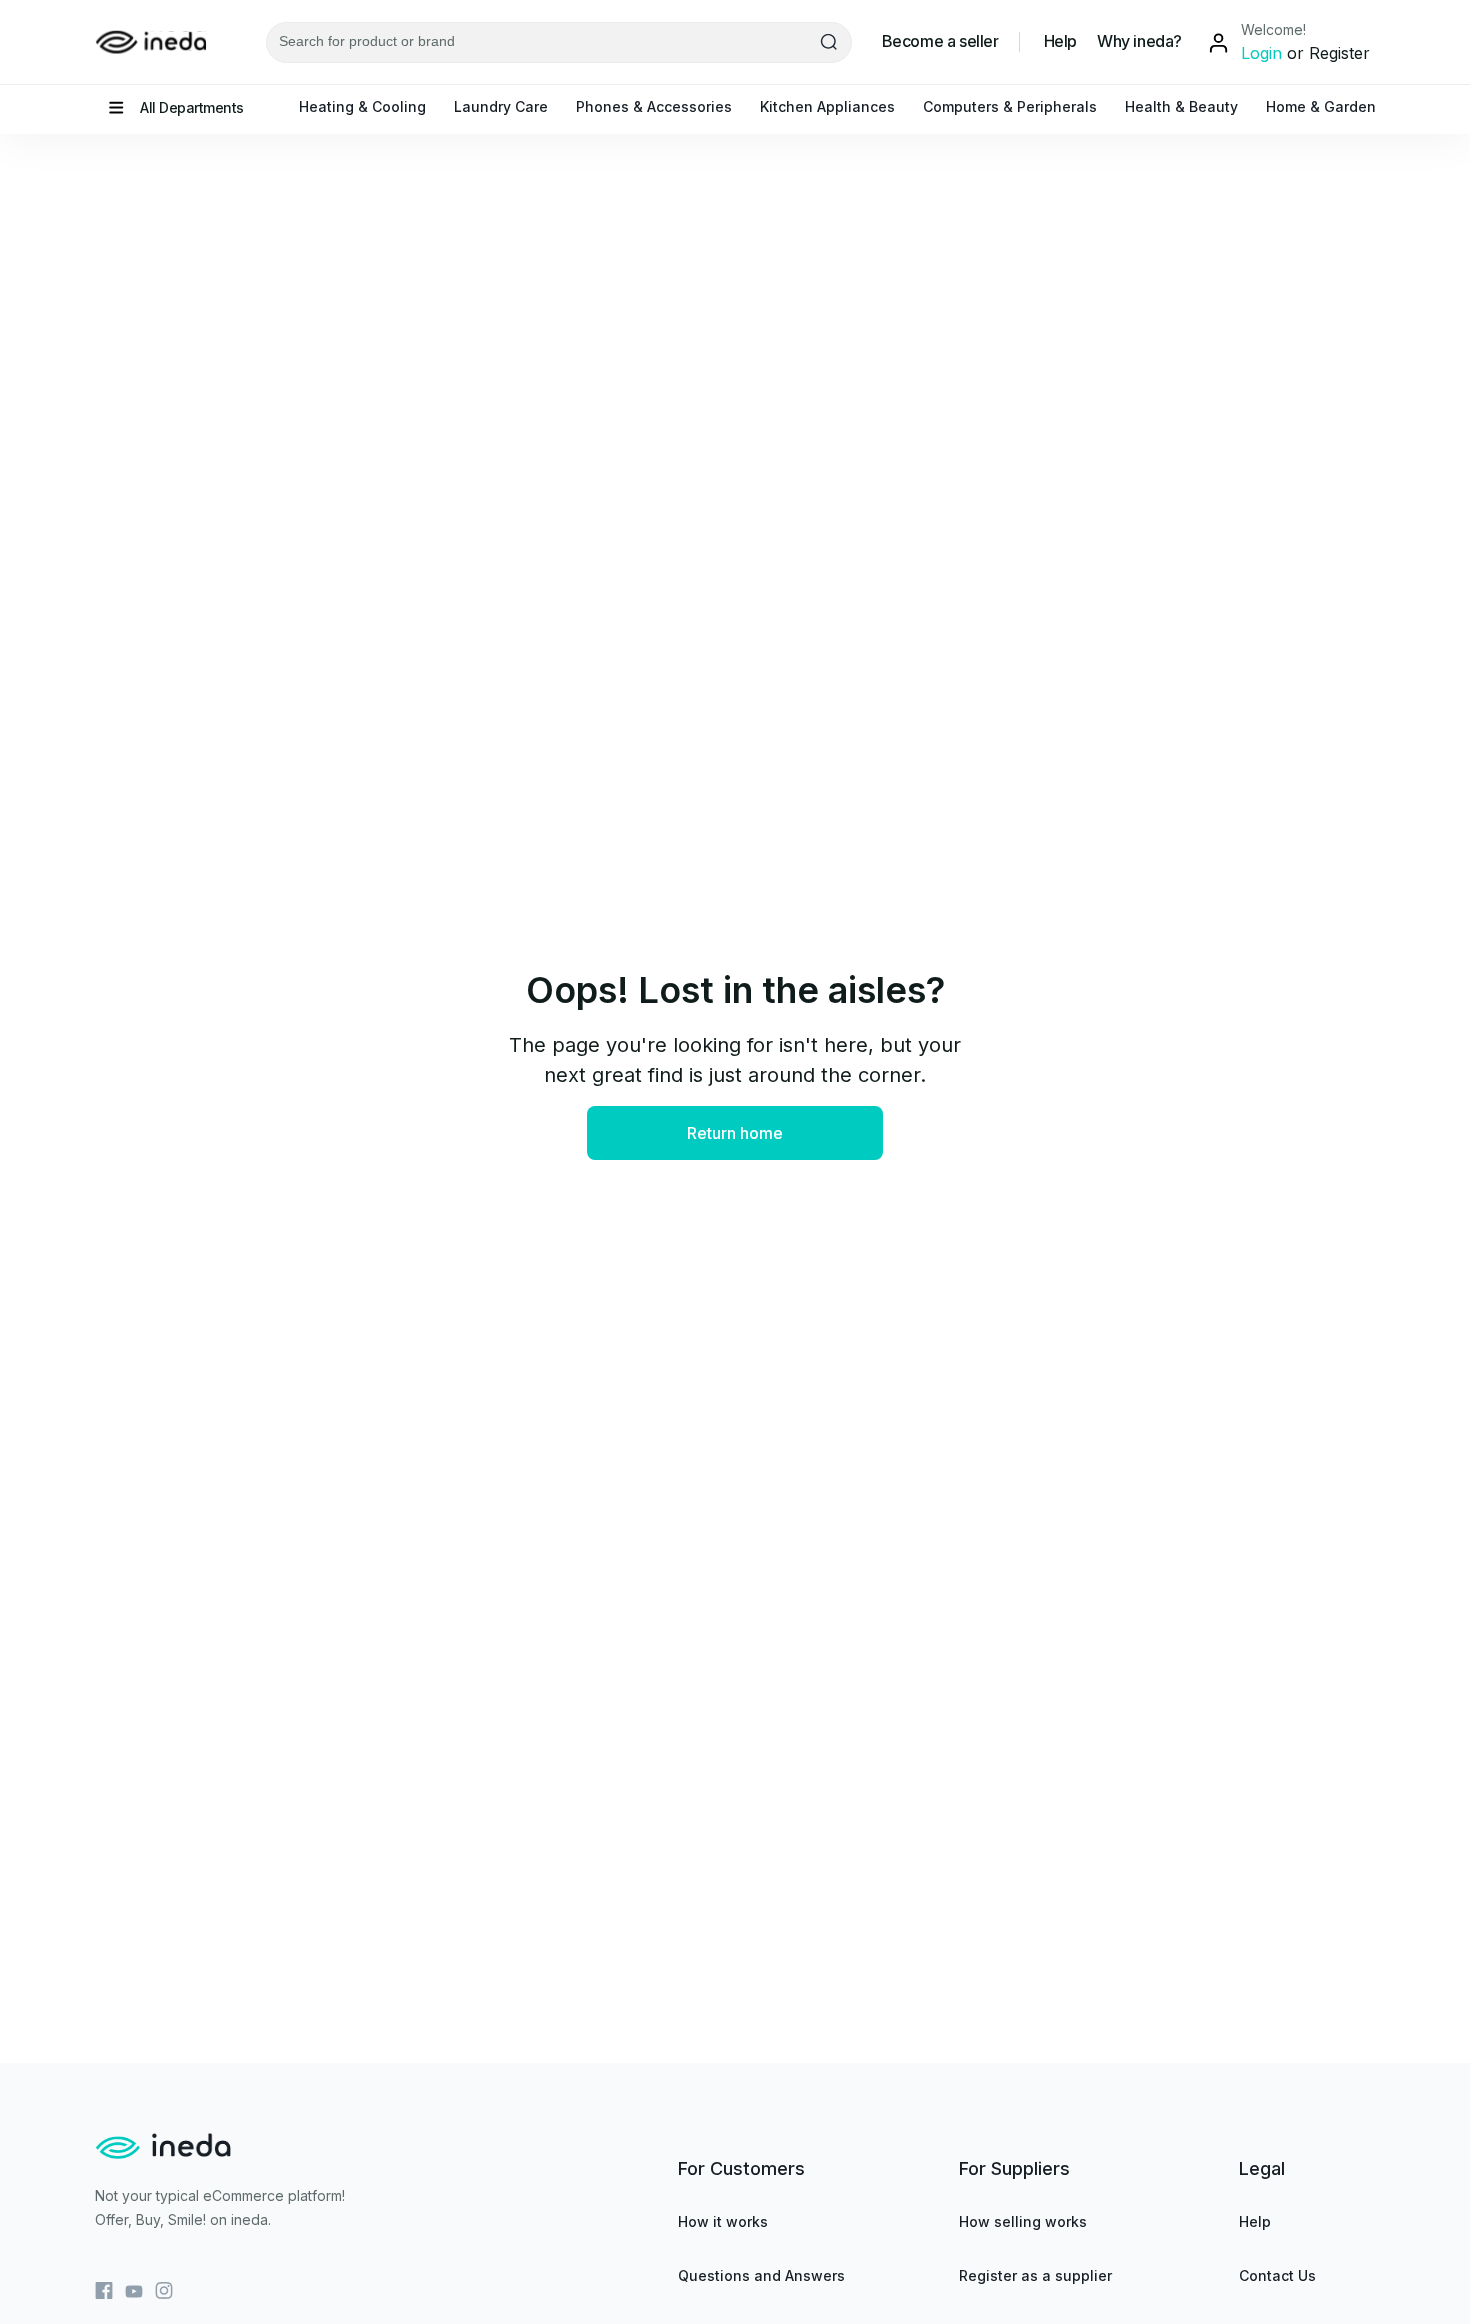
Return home (735, 1133)
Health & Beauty (1181, 106)
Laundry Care (501, 106)
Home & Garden (1321, 106)
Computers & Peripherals (1010, 106)
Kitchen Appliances (827, 106)
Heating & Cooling (362, 106)
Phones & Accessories (654, 106)
